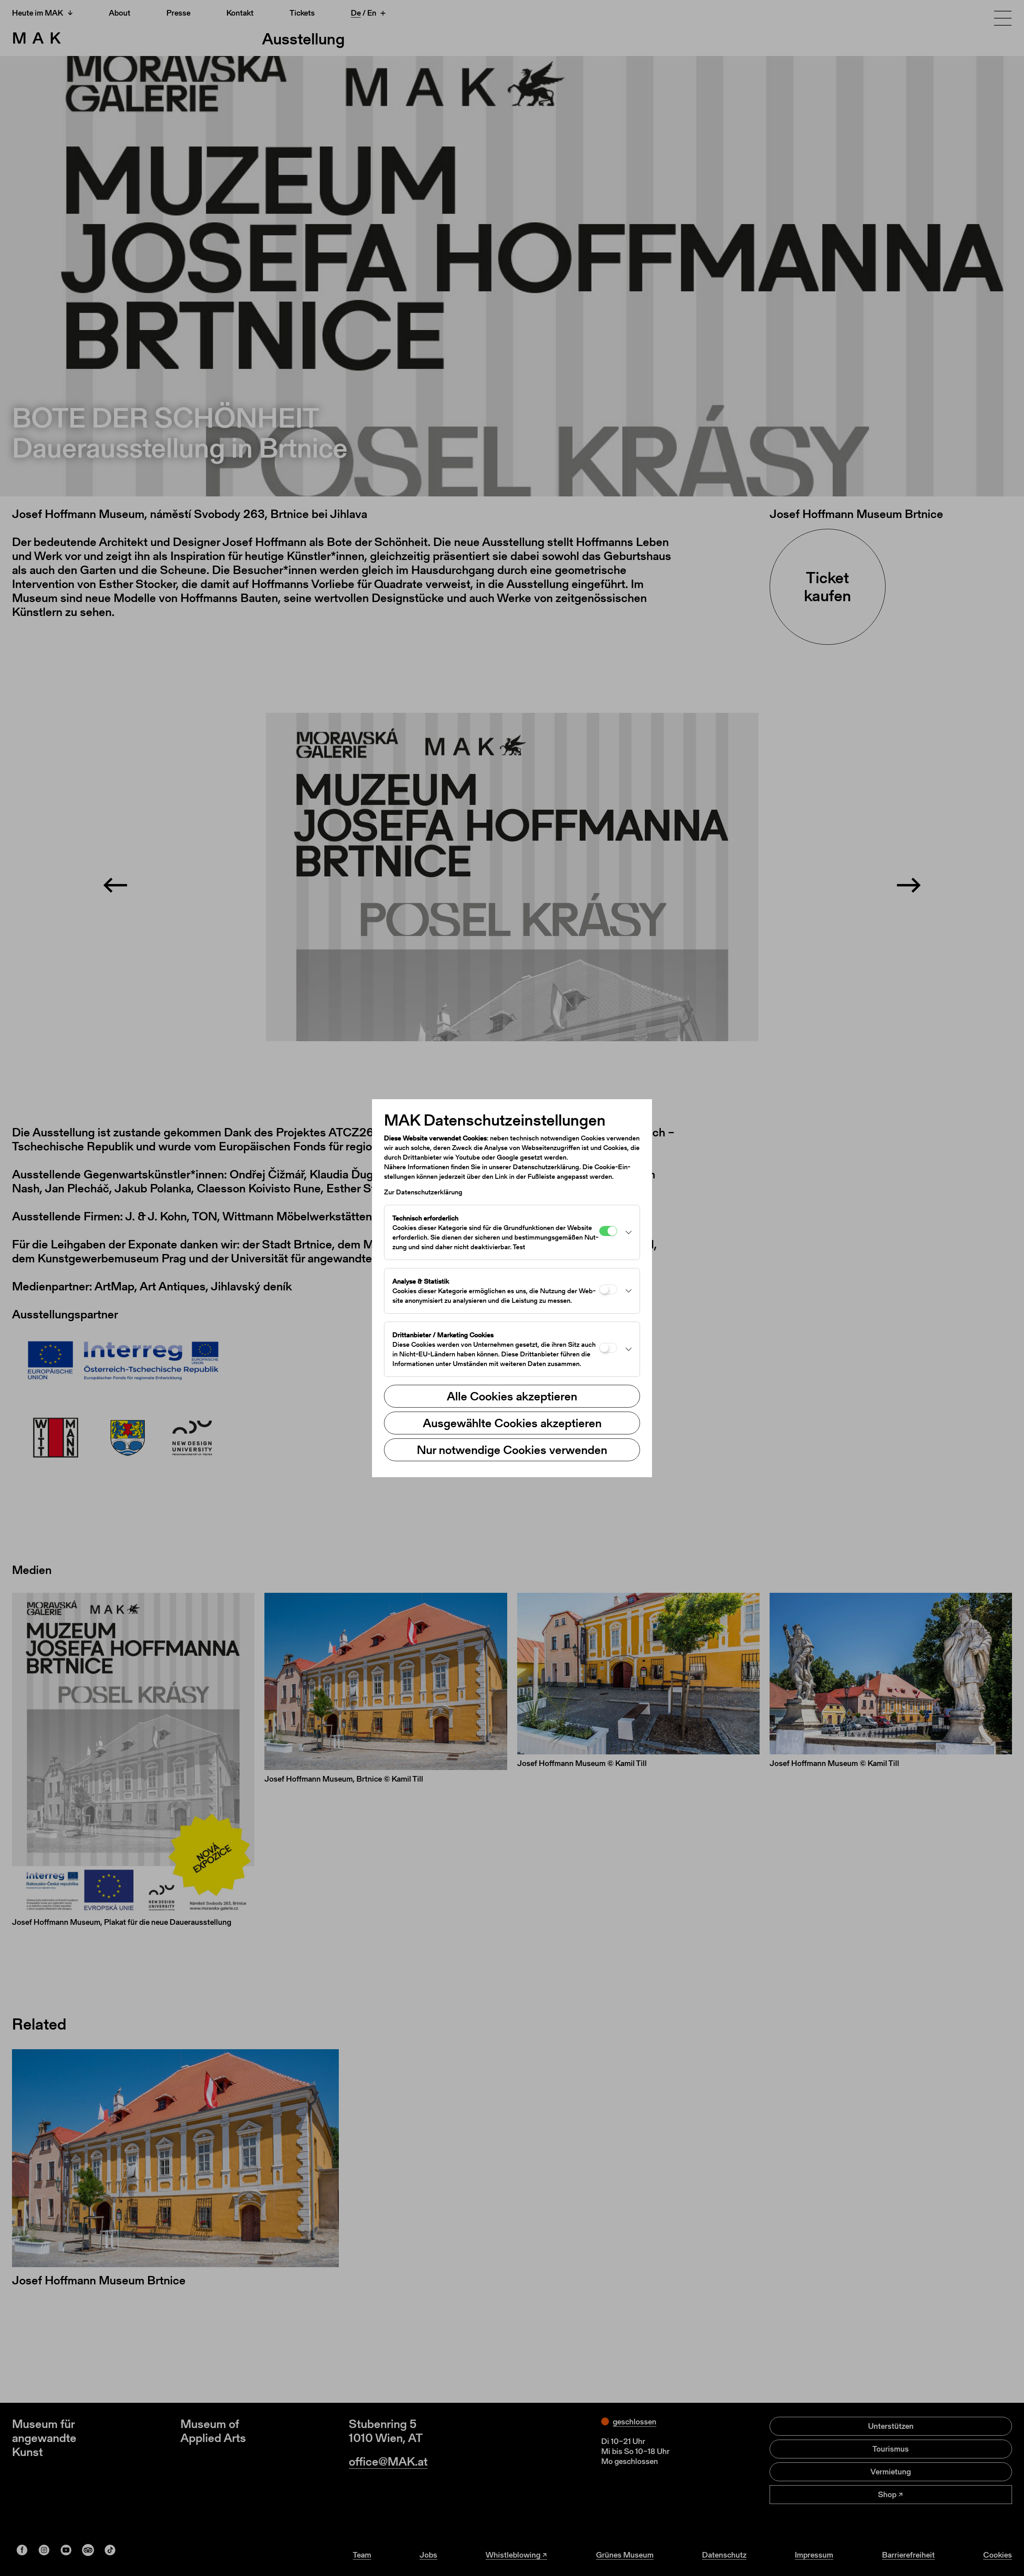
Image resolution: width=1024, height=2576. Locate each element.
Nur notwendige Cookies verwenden (512, 1450)
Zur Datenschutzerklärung (423, 1192)
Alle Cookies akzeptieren (512, 1396)
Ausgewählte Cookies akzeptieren (512, 1423)
